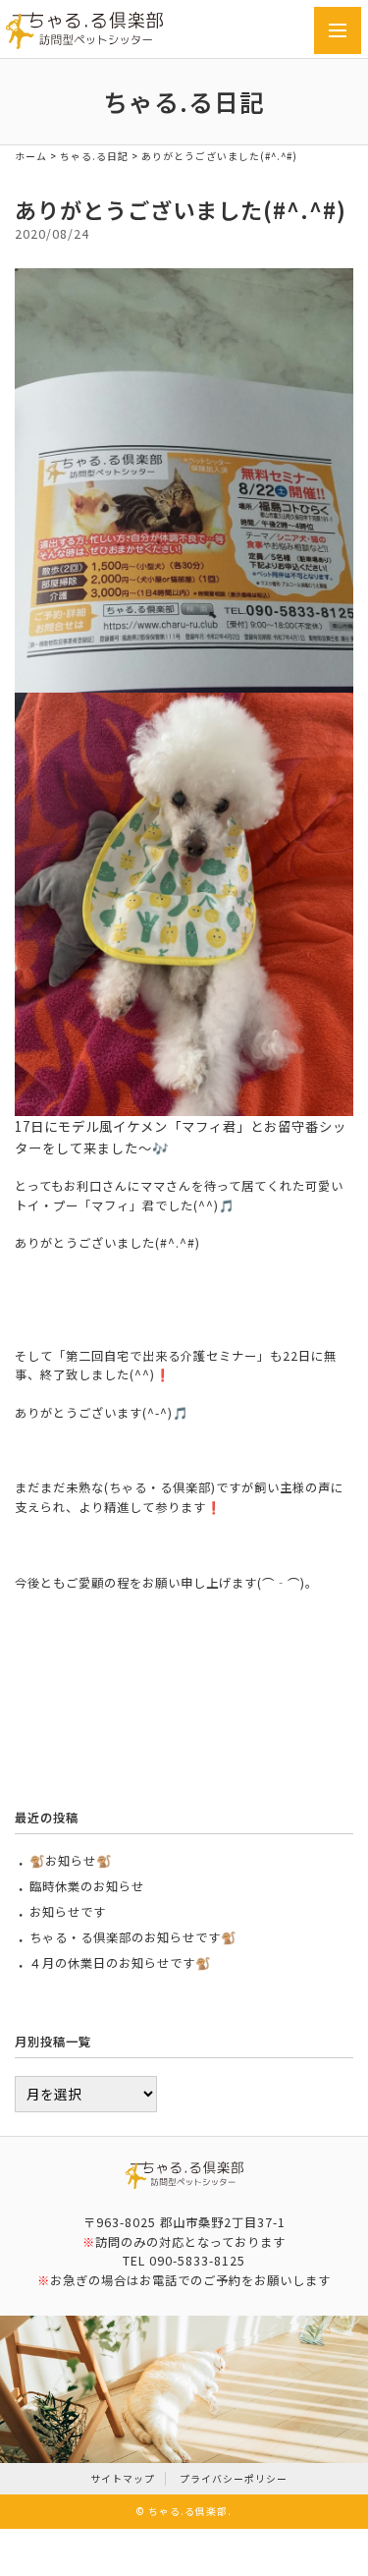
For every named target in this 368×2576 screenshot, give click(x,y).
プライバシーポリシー (234, 2479)
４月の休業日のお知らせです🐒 (120, 1963)
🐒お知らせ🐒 (71, 1861)
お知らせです (68, 1912)
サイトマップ (123, 2479)
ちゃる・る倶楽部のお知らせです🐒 (133, 1937)
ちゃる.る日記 (94, 156)
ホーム (31, 156)
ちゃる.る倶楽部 (188, 2511)
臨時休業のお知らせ (87, 1886)
